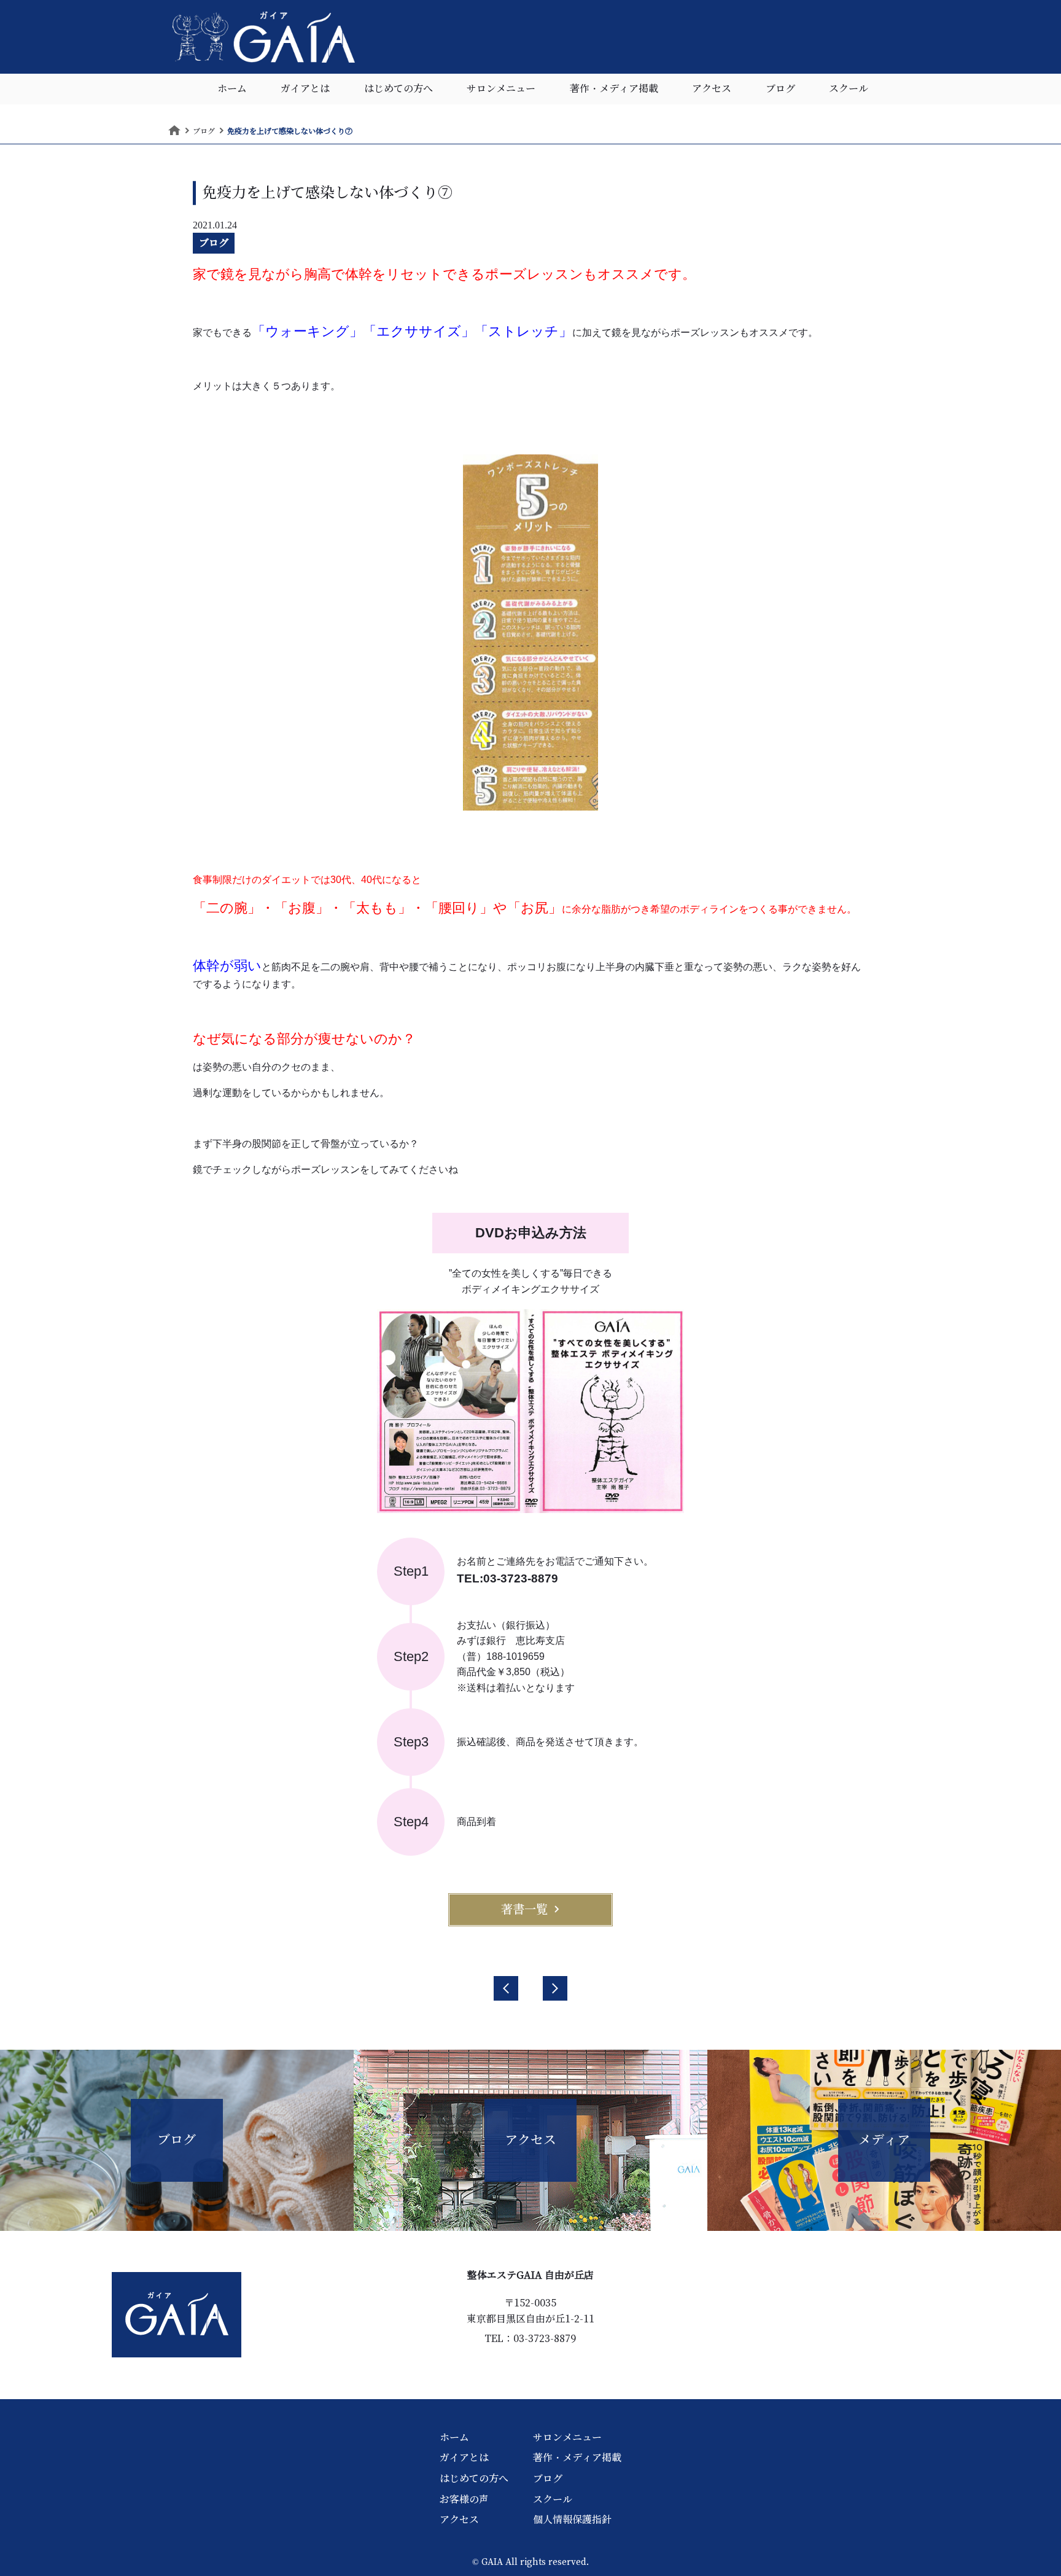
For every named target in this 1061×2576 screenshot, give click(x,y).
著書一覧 (524, 1909)
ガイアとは (305, 89)
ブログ (780, 89)
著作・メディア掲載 (614, 89)
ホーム (232, 89)
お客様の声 (464, 2499)
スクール (849, 89)
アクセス (712, 89)
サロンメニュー (501, 89)
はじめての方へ (398, 89)
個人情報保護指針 (572, 2520)
